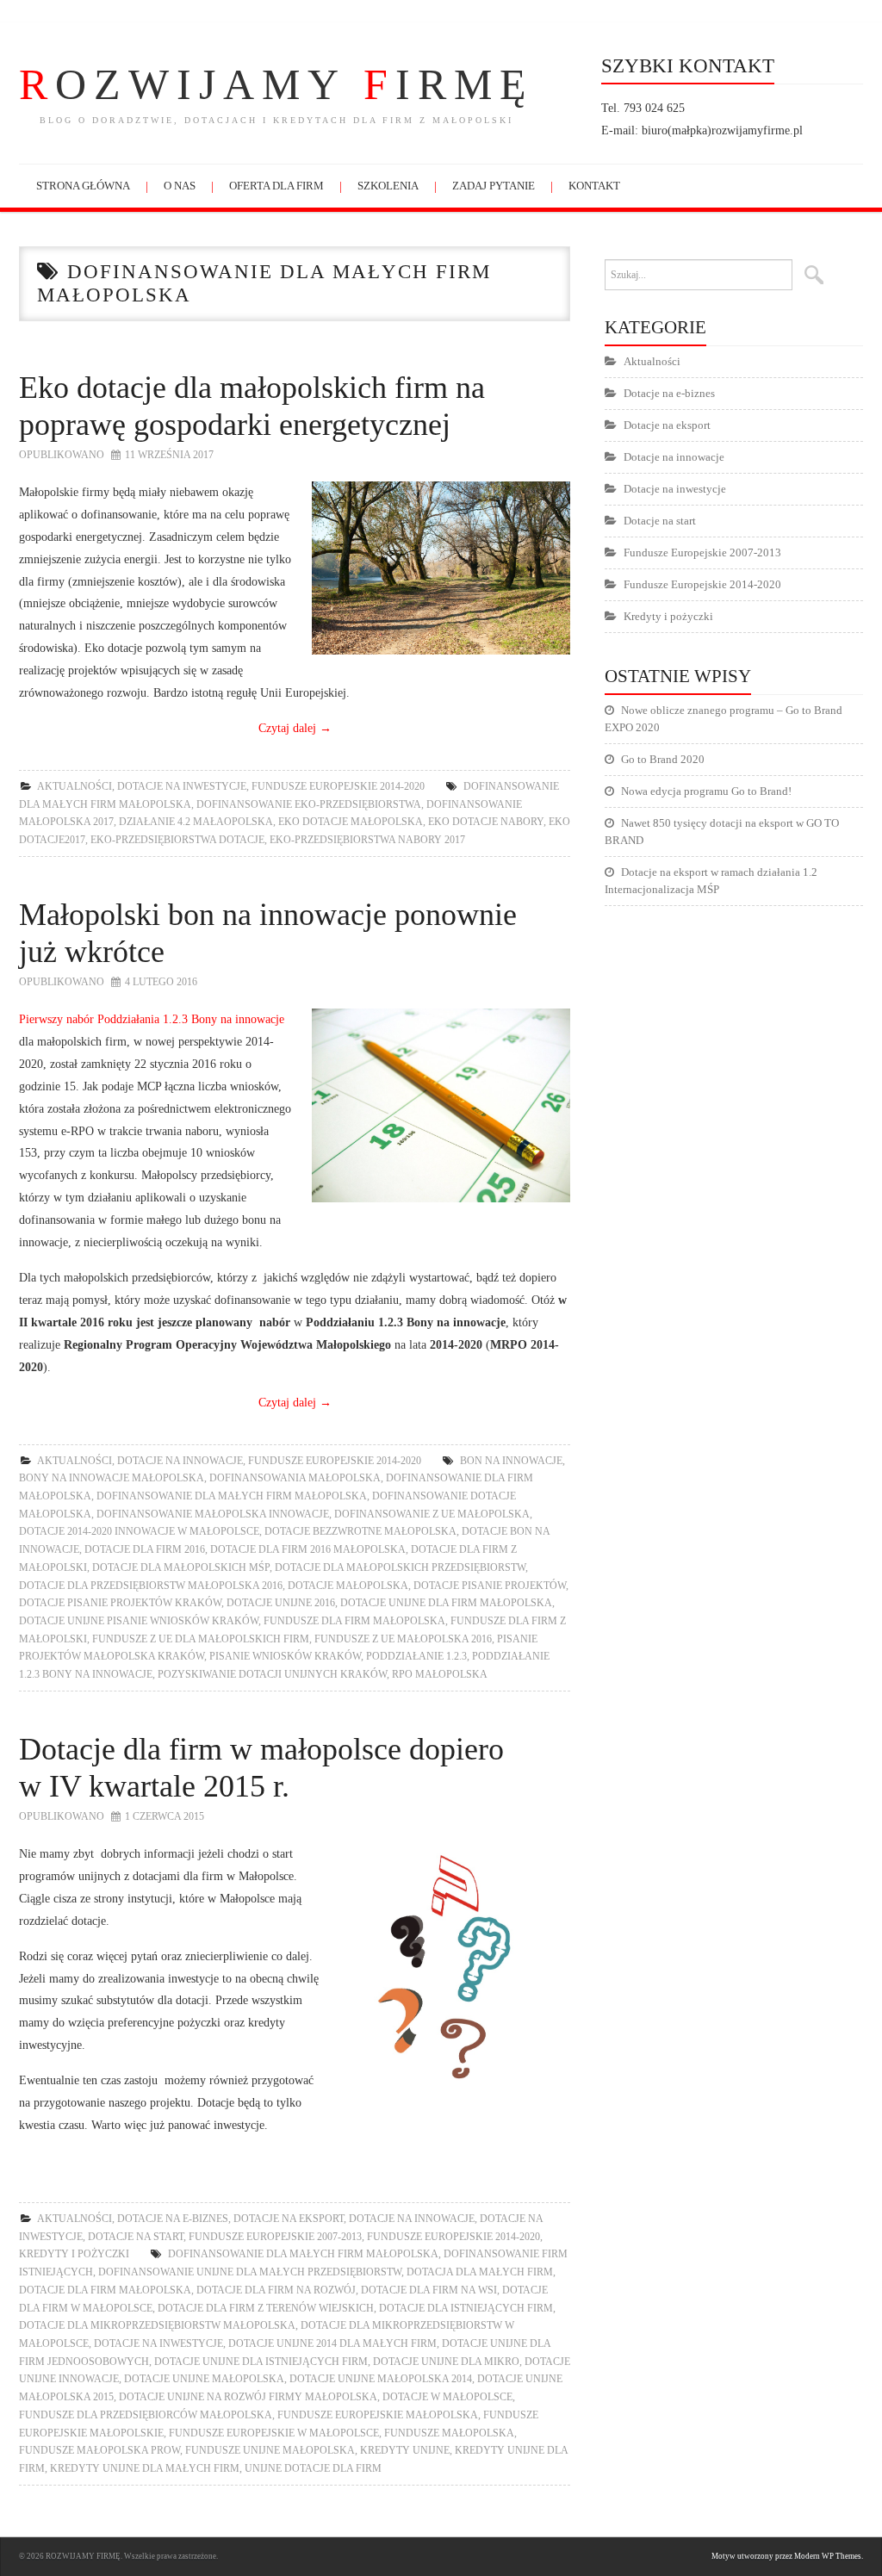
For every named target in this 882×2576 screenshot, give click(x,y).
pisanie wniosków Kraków (285, 1656)
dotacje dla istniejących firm (466, 2308)
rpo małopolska (440, 1674)
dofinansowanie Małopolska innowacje (213, 1514)
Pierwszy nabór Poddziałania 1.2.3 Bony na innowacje (152, 1019)
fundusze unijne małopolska (270, 2450)
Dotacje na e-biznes (173, 2219)
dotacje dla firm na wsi (429, 2290)
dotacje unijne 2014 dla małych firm (332, 2343)
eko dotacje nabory (486, 822)
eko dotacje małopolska (351, 822)
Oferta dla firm (276, 186)
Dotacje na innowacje (180, 1461)
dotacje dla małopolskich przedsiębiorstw (400, 1567)
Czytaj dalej (295, 728)
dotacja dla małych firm (480, 2272)
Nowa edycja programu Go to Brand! (706, 791)
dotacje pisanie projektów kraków (120, 1603)
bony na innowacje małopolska (112, 1478)
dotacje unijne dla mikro (446, 2362)
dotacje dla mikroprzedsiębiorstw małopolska (157, 2325)
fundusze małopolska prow (99, 2450)
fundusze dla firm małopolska (354, 1621)
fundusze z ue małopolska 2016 (403, 1639)
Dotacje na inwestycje (182, 786)
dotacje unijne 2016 (281, 1603)
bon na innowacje (511, 1461)
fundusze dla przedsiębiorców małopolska (146, 2415)
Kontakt (594, 186)
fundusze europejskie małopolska (378, 2415)
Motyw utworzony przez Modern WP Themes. (787, 2556)
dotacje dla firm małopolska (105, 2290)
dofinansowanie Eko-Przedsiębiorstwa (309, 804)
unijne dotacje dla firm (313, 2468)
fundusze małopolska (449, 2433)
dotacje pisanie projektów (490, 1586)
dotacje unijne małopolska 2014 (381, 2379)
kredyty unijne (405, 2450)
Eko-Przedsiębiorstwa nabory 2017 (367, 840)
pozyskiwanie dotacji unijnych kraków (272, 1674)
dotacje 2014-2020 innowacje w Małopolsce (139, 1531)
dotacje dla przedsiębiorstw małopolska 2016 (151, 1586)
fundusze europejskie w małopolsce (274, 2433)
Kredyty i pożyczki (74, 2254)
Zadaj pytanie (494, 186)
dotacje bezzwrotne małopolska (360, 1531)
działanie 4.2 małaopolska (196, 822)
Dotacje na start (136, 2237)
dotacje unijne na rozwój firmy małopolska (248, 2397)
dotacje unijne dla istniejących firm (261, 2362)
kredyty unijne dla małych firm (145, 2468)
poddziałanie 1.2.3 (416, 1656)
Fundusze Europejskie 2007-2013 (275, 2237)
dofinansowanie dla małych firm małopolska (232, 1496)
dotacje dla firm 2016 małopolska (308, 1549)
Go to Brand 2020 (663, 759)
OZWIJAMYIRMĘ (276, 84)
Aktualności (75, 786)
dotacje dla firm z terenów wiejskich (266, 2308)
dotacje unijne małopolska (204, 2379)
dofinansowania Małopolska (295, 1478)
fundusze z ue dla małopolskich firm (201, 1639)
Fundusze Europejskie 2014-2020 (338, 786)
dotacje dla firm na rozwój (276, 2290)
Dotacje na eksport (289, 2219)
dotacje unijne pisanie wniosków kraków (139, 1621)
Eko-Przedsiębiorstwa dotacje (177, 840)
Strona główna (83, 186)
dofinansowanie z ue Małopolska (432, 1514)
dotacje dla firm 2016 (145, 1549)
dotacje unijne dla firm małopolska (446, 1603)
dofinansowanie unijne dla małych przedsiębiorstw (250, 2272)
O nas (180, 186)
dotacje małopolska (348, 1586)
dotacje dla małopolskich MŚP (181, 1567)
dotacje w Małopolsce (447, 2397)
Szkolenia (388, 186)
